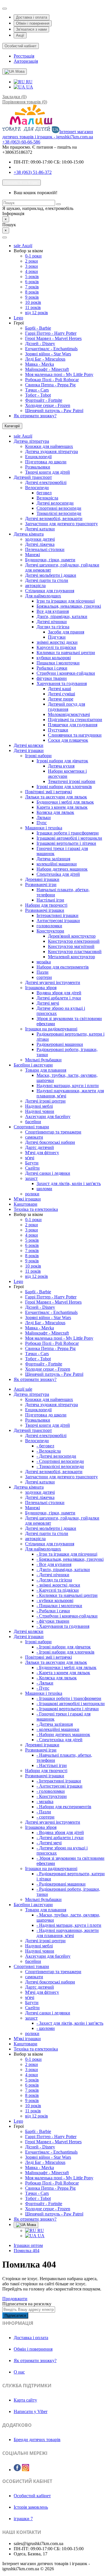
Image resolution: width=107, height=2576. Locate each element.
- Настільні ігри (52, 1765)
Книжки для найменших (49, 446)
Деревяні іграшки (42, 879)
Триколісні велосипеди (59, 513)
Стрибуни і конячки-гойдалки (66, 673)
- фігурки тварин (53, 1621)
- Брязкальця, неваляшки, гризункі (70, 1559)
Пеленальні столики (45, 549)
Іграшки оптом (28, 2245)
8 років (32, 292)
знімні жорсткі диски (57, 642)
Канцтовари (26, 1204)
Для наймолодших (43, 596)
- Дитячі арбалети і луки (60, 1838)
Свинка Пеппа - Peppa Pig (50, 385)
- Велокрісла (49, 1451)
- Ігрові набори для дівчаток (64, 1647)
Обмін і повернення (33, 23)
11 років (33, 307)
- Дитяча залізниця (55, 1724)
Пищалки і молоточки (58, 663)
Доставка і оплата (32, 17)
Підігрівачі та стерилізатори (75, 720)
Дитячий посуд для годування (66, 707)
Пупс (42, 823)
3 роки (32, 266)
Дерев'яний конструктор (72, 936)
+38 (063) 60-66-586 (21, 142)
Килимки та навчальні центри (66, 653)
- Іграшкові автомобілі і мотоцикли (71, 1704)
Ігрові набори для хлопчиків (64, 787)
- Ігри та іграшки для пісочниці (67, 1554)
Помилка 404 (27, 2251)
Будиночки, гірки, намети (50, 560)
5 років (32, 277)
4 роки (32, 271)
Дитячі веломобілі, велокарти (54, 518)
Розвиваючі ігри (41, 884)
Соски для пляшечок (68, 740)
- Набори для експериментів (64, 1807)
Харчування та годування (62, 683)
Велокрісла (47, 498)
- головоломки (51, 1791)
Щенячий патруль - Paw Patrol (54, 411)
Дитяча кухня (61, 766)
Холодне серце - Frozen (48, 405)
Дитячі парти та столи (47, 580)
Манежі (33, 555)
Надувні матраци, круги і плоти (68, 1086)
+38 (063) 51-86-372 (33, 172)
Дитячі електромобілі (46, 482)
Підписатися (15, 2316)
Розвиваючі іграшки (45, 910)
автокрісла (35, 586)
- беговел (45, 1446)
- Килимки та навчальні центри (67, 1595)
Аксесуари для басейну (48, 1116)
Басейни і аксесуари (33, 1065)
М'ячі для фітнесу (42, 1153)
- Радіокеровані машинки (61, 1884)
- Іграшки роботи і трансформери (69, 1698)
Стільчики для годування (50, 591)
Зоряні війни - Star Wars (48, 354)
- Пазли (44, 1812)
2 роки (32, 261)
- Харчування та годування (63, 1626)
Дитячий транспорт (33, 477)
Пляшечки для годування (73, 725)
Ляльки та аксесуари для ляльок (56, 797)
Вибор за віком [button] (28, 251)
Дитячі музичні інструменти (53, 982)
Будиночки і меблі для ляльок (65, 802)
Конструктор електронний (74, 941)
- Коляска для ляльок (57, 1678)
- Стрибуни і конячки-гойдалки (67, 1616)
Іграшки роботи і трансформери (68, 833)
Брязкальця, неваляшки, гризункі (69, 606)
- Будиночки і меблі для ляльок (66, 1667)
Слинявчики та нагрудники (75, 735)
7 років (32, 287)
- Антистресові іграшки (59, 1786)
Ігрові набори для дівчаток (62, 761)
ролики (32, 1194)
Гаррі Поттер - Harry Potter (51, 333)
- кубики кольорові (55, 1600)
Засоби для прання (66, 632)
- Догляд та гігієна (54, 1580)
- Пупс (43, 1688)
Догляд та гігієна (53, 627)
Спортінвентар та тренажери (53, 1132)
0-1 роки (33, 256)
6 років (32, 282)
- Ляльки (45, 1683)
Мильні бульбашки (43, 1060)
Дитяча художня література (52, 451)
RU (29, 82)
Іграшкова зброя (41, 988)
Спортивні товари (31, 1127)
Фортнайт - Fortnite (44, 400)
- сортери (46, 1817)
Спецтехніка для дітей (58, 874)
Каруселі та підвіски (56, 647)
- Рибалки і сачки (53, 1611)
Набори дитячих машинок (62, 869)
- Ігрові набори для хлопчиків (65, 1652)
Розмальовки (38, 467)
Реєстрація (24, 56)
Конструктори (50, 931)
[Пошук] (58, 204)
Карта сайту (25, 2400)
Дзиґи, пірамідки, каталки (62, 616)
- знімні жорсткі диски (58, 1585)
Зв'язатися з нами (31, 29)
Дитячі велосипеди (55, 503)
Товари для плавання (46, 1070)
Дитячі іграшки (29, 750)
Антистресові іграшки (58, 921)
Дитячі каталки (40, 529)
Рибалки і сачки (52, 668)
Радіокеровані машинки (60, 1044)
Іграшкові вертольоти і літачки (66, 843)
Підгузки (57, 637)
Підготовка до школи (46, 462)
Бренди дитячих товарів (37, 2440)
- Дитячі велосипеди (56, 1456)
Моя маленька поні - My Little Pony (59, 374)
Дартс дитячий (40, 1147)
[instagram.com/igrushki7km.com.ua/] (26, 2468)
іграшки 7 (23, 2519)
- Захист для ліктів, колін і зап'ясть (70, 2023)
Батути (32, 1163)
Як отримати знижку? (35, 416)
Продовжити (15, 2299)
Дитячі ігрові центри (45, 1101)
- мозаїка (45, 1801)
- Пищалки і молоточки (59, 1606)
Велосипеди (37, 488)
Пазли (43, 972)
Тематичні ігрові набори (72, 781)
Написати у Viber (31, 2411)
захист (31, 1178)
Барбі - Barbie (38, 328)
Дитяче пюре (61, 699)
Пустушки (58, 730)
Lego (18, 318)
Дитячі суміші (61, 694)
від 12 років (37, 313)
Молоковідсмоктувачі (69, 714)
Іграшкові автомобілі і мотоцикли (69, 838)
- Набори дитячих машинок (63, 1734)
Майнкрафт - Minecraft (47, 369)
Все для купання (53, 611)
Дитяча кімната (29, 534)
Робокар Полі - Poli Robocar (52, 380)
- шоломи (46, 2028)
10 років (33, 302)
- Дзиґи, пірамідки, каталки (63, 1570)
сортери (44, 977)
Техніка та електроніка (36, 1209)
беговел (44, 493)
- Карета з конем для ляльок (63, 1673)
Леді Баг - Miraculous (45, 359)
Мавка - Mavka (40, 364)
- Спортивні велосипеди (60, 1461)
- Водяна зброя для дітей (60, 1832)
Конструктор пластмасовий (75, 952)
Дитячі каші (59, 689)
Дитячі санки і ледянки (48, 1173)
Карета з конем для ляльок (62, 807)
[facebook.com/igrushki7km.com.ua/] (17, 2468)
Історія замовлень (31, 2507)
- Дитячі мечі (49, 1843)
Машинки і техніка (44, 828)
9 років (32, 297)
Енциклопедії (38, 457)
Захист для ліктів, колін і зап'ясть (69, 1183)
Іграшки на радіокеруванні (51, 1029)
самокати (34, 1137)
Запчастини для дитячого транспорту (61, 524)
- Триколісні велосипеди (60, 1466)
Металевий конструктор (71, 957)
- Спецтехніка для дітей (59, 1740)
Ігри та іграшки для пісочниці (66, 601)
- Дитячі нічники (53, 1575)
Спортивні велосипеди (59, 508)
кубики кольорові (54, 658)
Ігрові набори (38, 756)
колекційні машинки (57, 864)
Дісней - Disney (40, 344)
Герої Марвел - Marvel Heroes (53, 338)
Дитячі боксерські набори (50, 1142)
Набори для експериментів (63, 967)
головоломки (49, 926)
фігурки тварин (52, 678)
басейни (33, 1122)
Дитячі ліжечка (40, 544)
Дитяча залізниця (53, 859)
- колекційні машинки (58, 1729)
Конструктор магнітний (71, 946)
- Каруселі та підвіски (58, 1590)
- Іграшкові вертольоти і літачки (68, 1709)
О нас (19, 2372)
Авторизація (26, 61)
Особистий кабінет (32, 2496)
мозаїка (44, 962)
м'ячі (30, 1158)
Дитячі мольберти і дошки (51, 575)
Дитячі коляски (29, 745)
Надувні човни (40, 1111)
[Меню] (5, 237)
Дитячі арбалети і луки (59, 998)
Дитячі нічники (52, 622)
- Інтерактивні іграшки (59, 1781)
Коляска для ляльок (55, 812)
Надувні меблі (39, 1106)
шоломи (44, 1189)
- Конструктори (52, 1796)
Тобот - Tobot (38, 395)
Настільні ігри (50, 900)
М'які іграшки (27, 1199)
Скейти (32, 1168)
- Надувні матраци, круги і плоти (69, 1925)
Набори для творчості (46, 905)
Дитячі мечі (48, 1003)
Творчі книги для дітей (48, 472)
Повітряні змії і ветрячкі (49, 792)
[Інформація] (5, 9)
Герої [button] (19, 323)
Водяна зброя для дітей (59, 993)
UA (29, 87)
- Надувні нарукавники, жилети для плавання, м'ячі (68, 1933)
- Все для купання (54, 1564)
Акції (20, 35)
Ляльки (44, 817)
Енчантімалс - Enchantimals (51, 349)
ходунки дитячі (40, 539)
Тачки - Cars (37, 390)
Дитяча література (31, 441)
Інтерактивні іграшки (57, 915)
